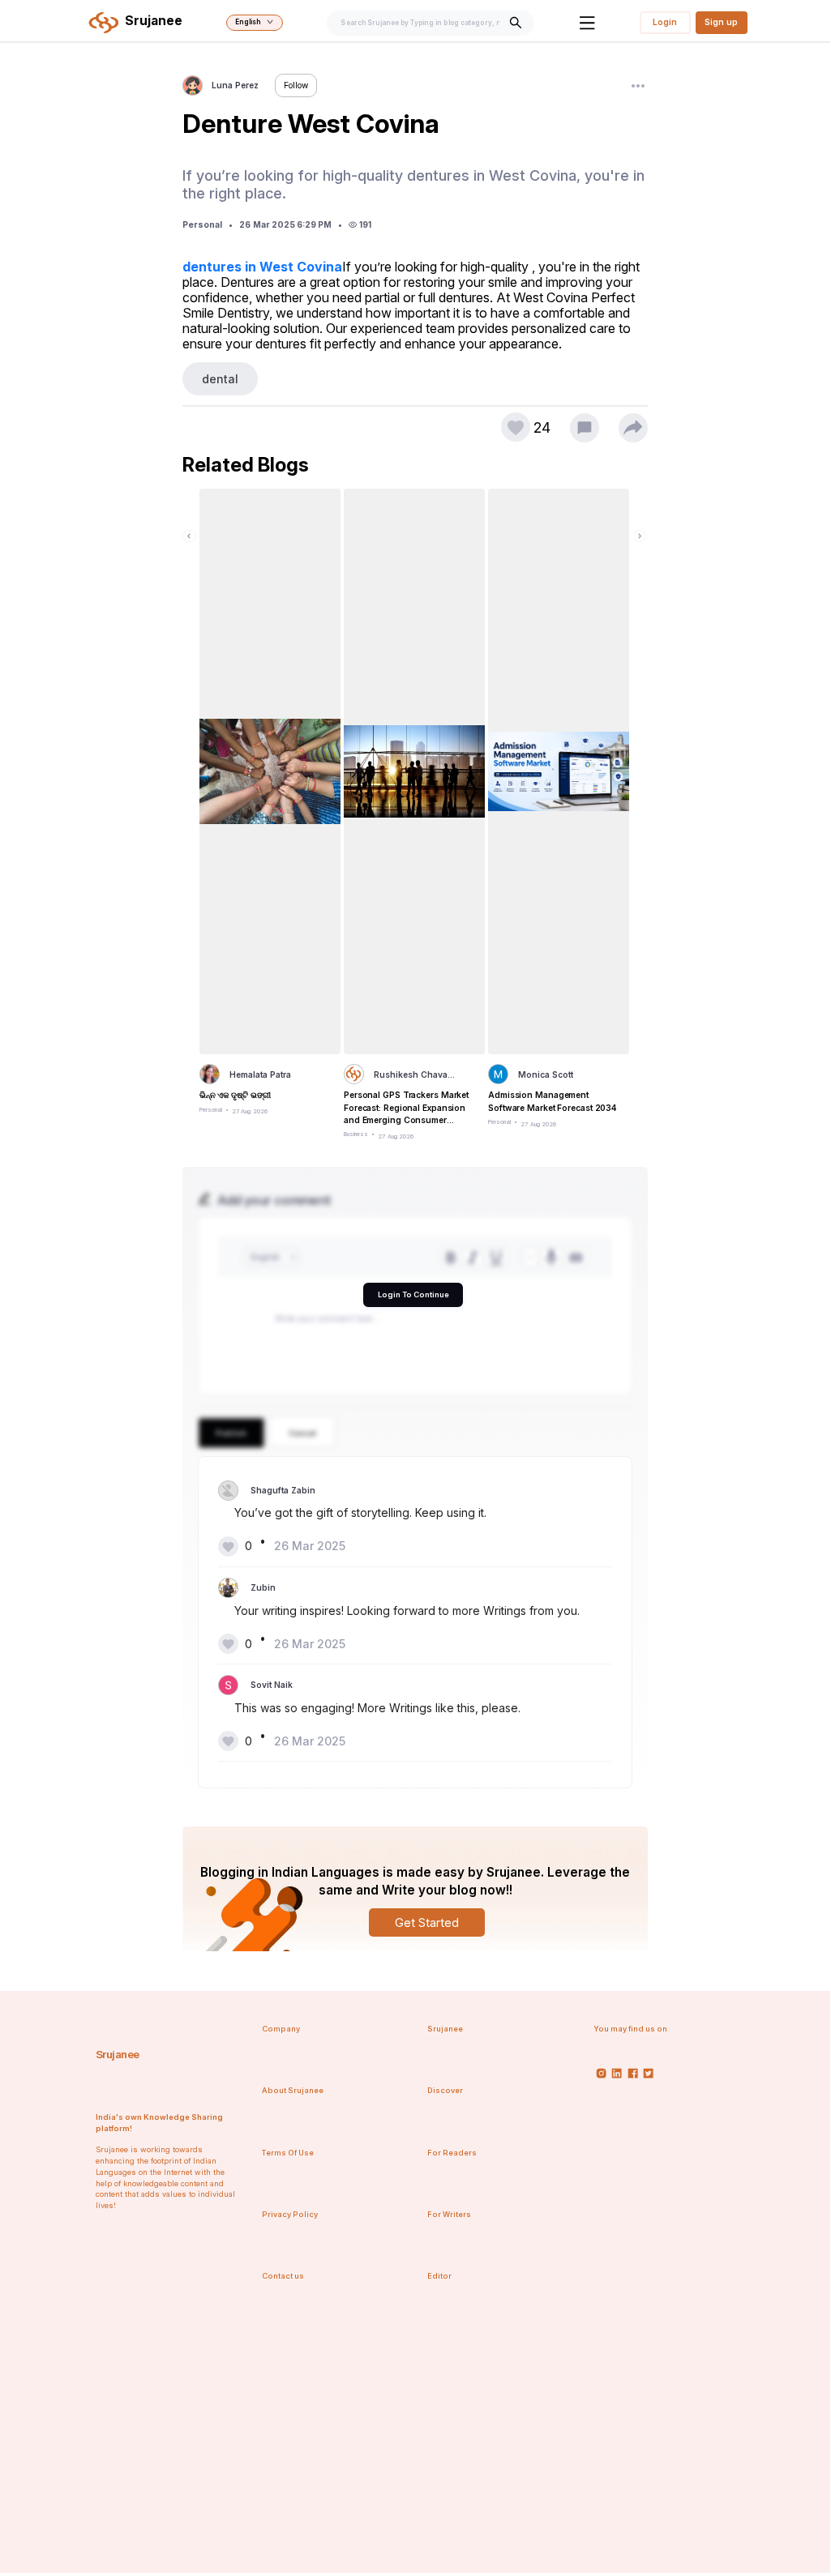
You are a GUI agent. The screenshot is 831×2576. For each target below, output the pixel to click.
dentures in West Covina (262, 267)
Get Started (427, 1922)
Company (281, 2029)
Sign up (721, 22)
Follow (296, 85)
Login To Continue (413, 1294)
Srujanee (118, 2054)
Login (665, 22)
